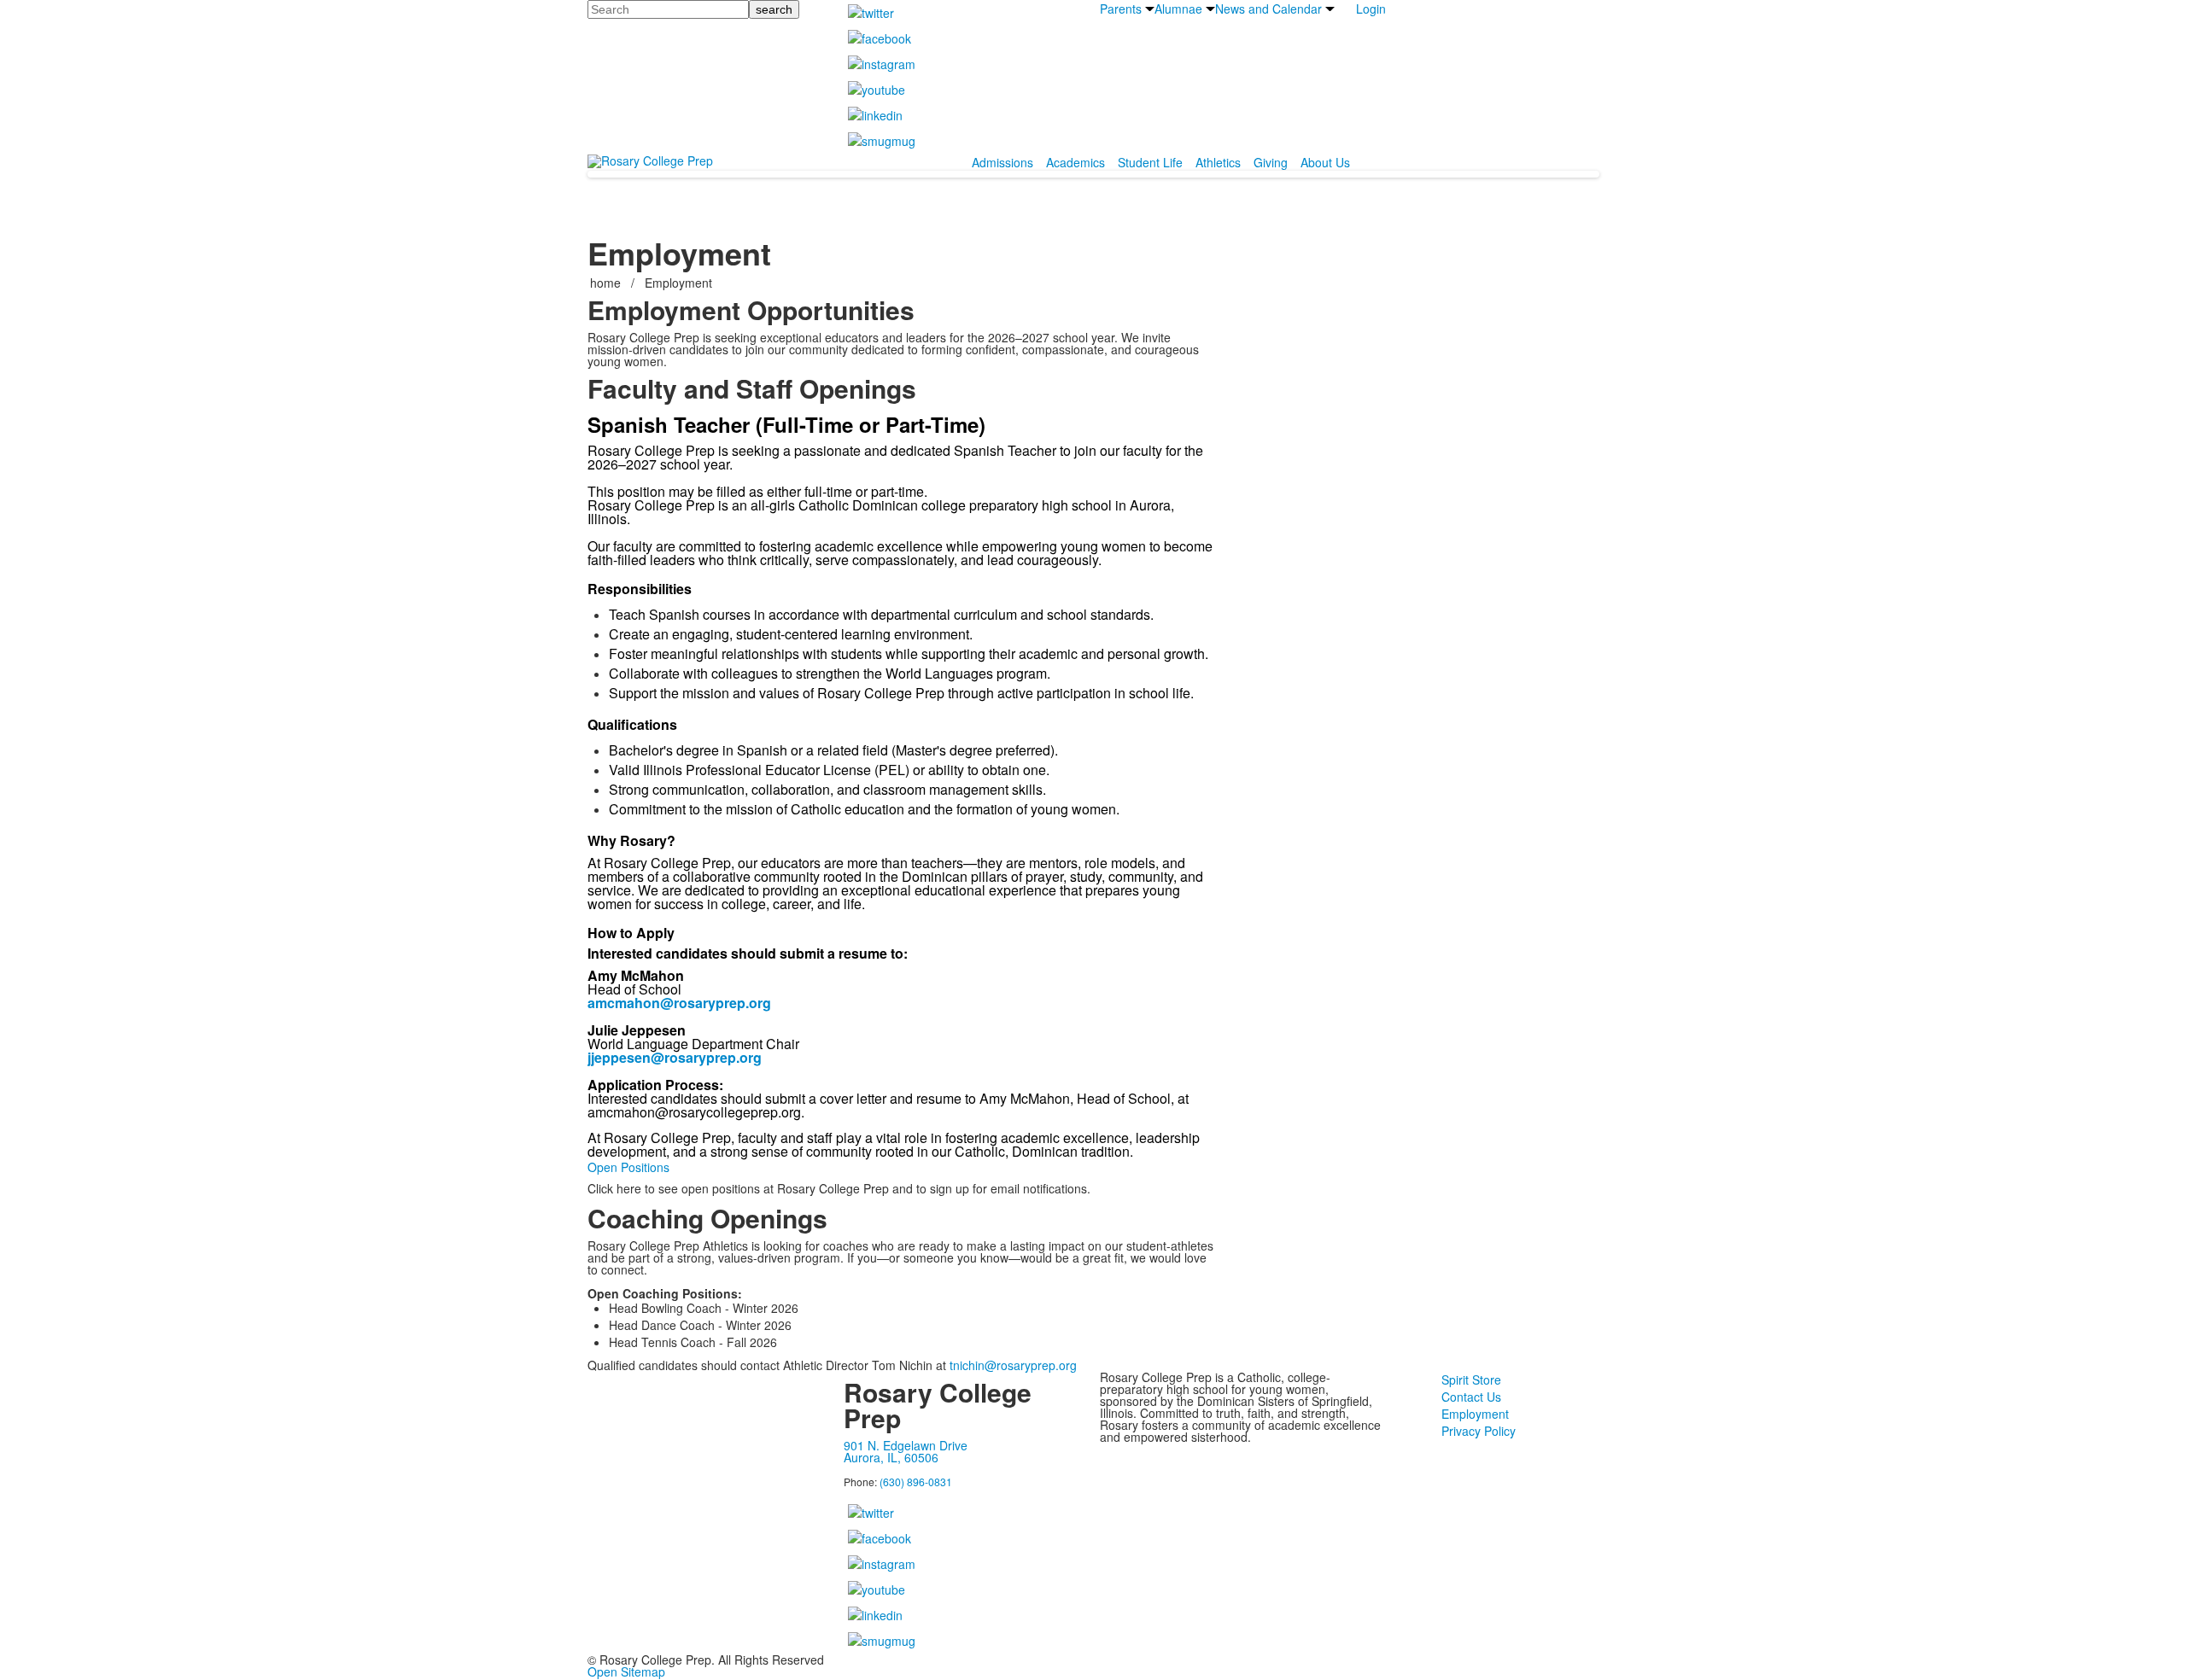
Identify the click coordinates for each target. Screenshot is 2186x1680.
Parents (1121, 9)
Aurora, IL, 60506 (891, 1457)
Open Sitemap (626, 1671)
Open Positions (628, 1167)
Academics (1075, 162)
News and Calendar (1268, 9)
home (607, 283)
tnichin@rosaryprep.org (1013, 1365)
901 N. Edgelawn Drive (906, 1445)
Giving (1271, 162)
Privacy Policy (1479, 1431)
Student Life (1150, 162)
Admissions (1002, 162)
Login (1371, 9)
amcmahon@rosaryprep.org (679, 1003)
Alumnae (1178, 9)
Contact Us (1471, 1397)
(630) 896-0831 (916, 1482)
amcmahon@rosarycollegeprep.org (694, 1112)
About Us (1325, 162)
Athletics (1218, 162)
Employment (1475, 1414)
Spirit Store (1471, 1380)
